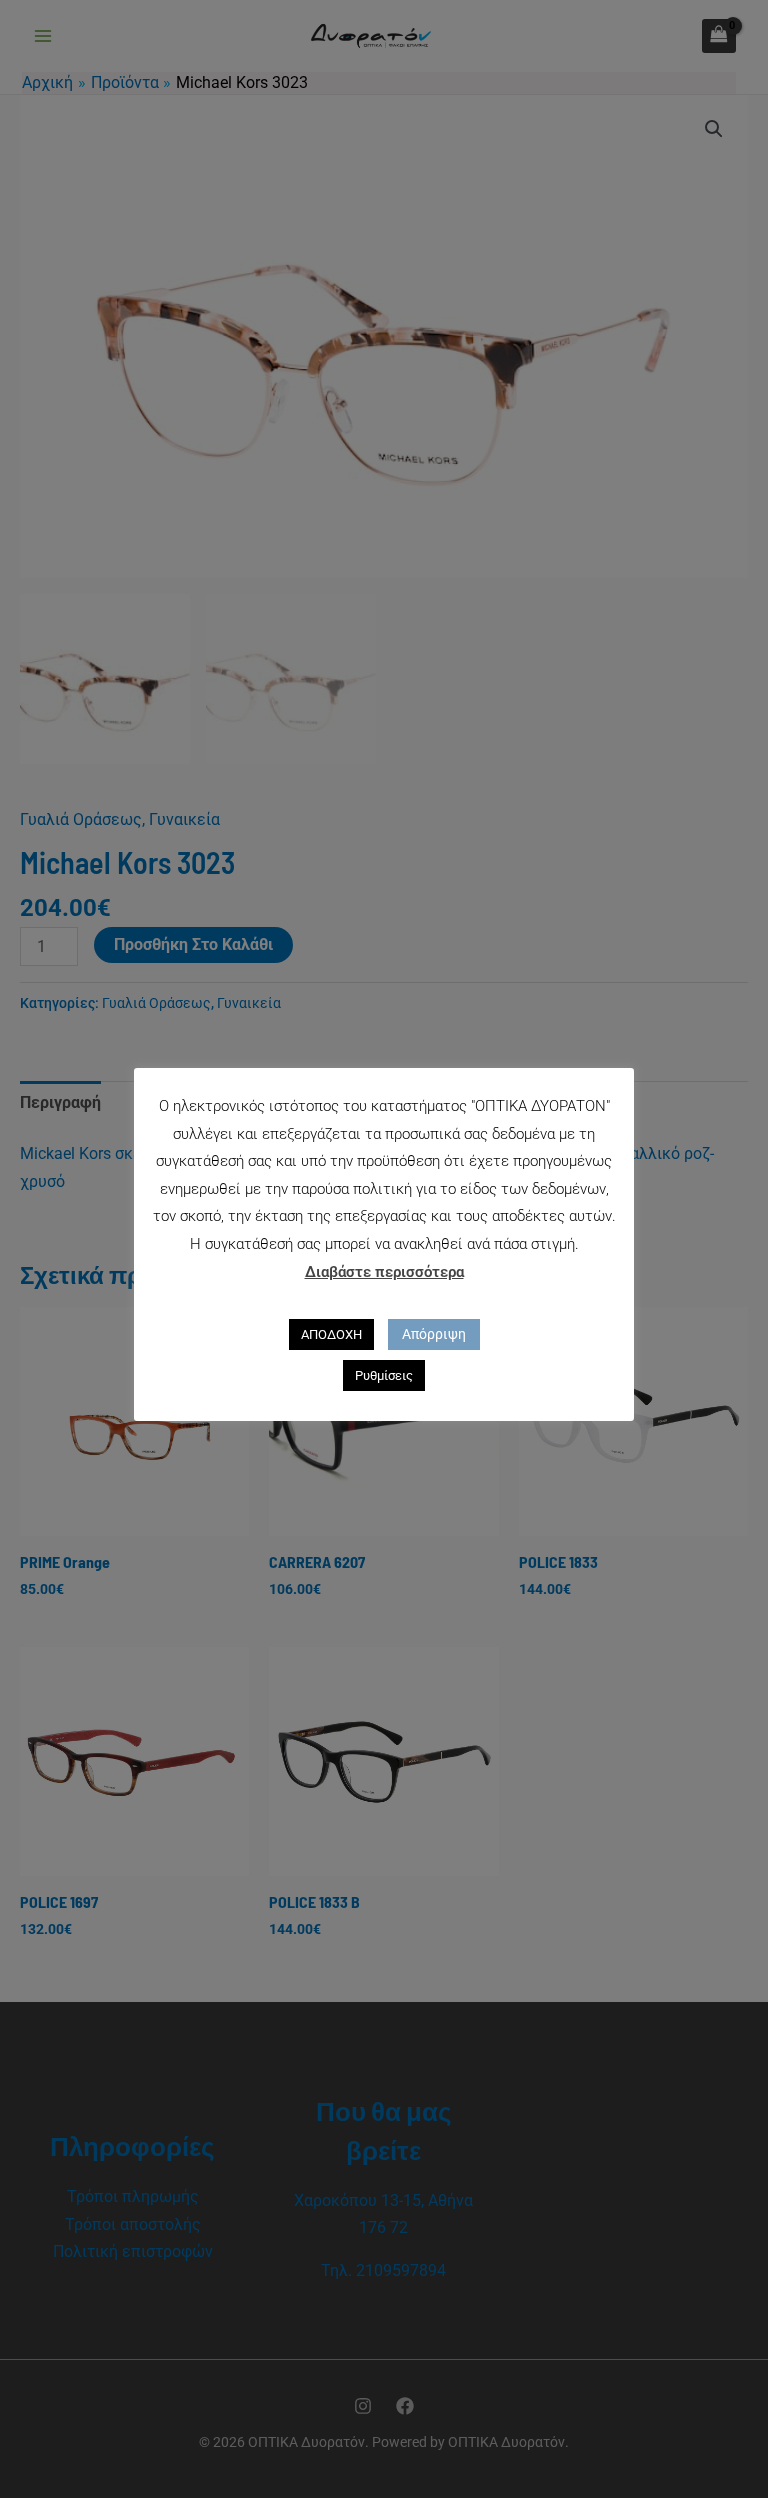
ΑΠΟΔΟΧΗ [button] (331, 1334)
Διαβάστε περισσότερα (384, 1272)
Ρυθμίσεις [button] (384, 1375)
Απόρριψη (434, 1334)
